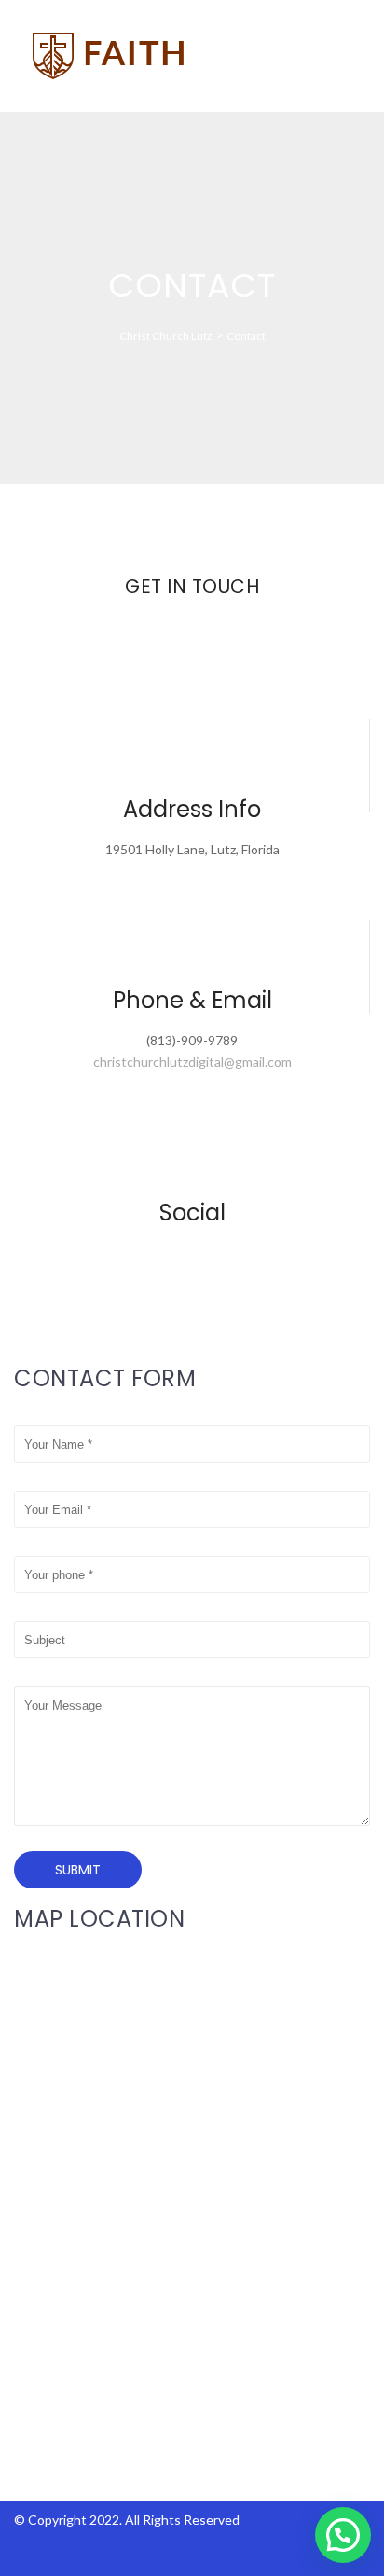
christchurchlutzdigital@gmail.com (192, 1062)
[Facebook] (185, 1254)
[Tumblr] (213, 1254)
